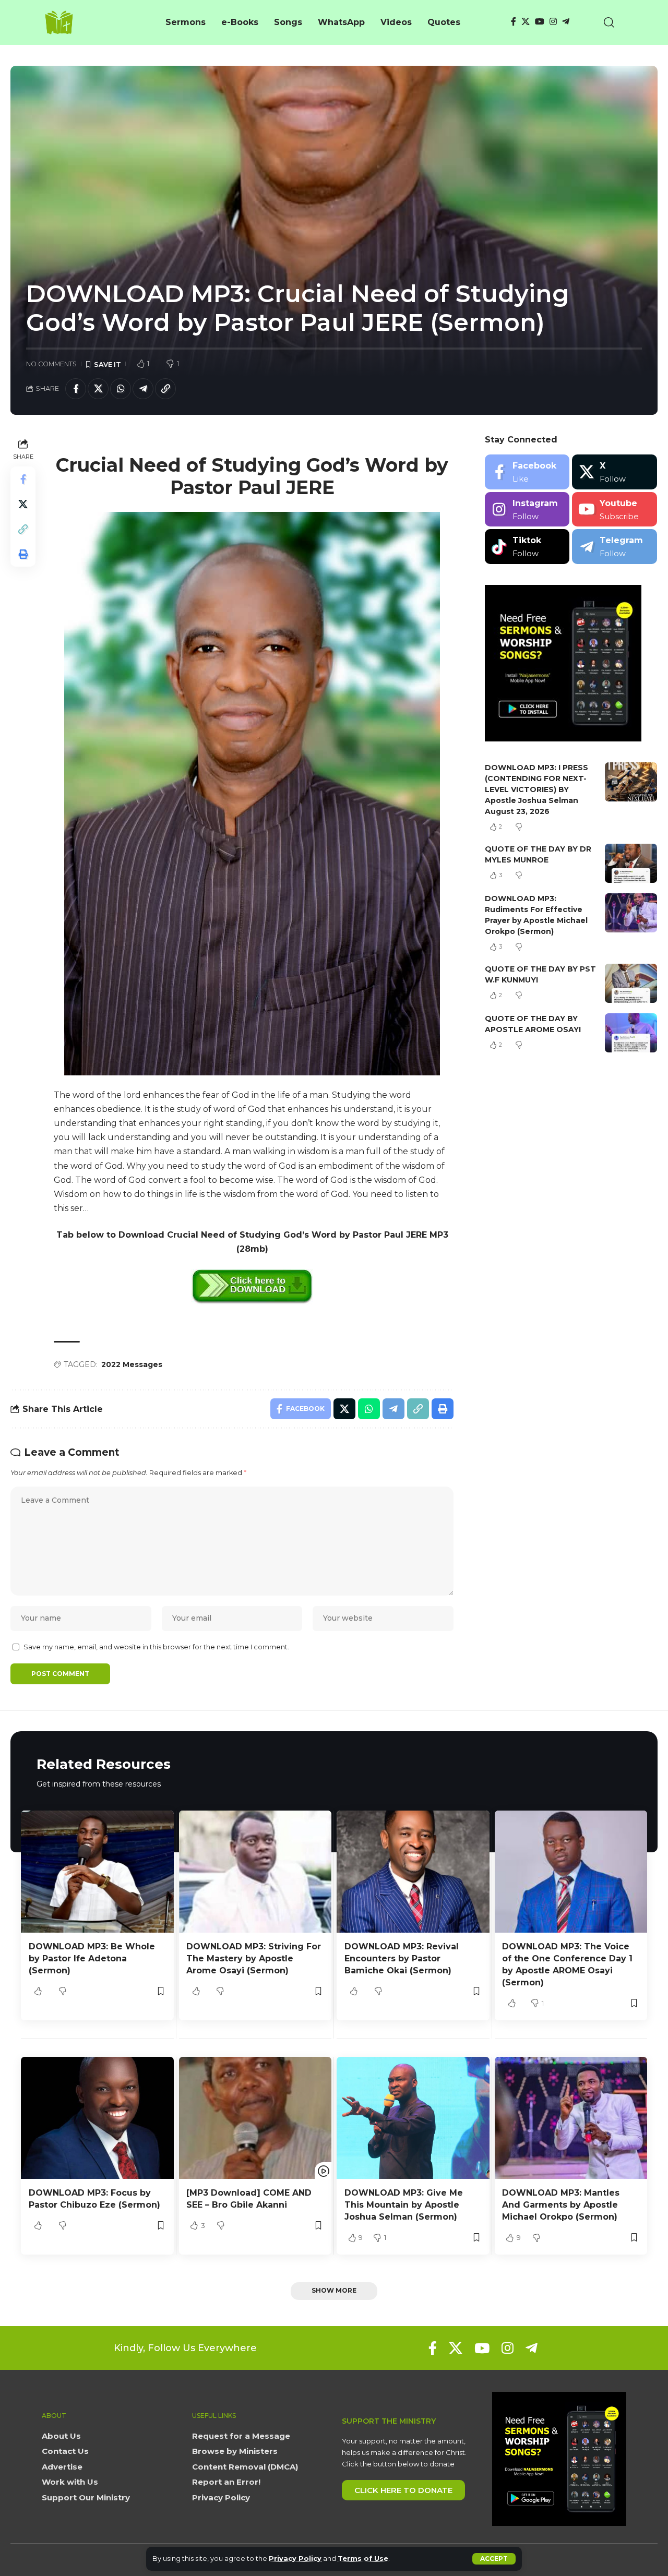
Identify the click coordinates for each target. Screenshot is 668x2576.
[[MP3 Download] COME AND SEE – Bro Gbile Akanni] (255, 2118)
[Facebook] (514, 22)
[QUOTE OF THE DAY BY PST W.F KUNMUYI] (631, 983)
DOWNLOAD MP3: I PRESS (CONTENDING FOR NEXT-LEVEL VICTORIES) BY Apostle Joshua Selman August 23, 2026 (536, 789)
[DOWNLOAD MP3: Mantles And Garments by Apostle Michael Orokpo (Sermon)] (571, 2118)
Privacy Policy (295, 2559)
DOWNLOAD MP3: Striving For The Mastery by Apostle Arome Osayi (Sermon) (254, 1958)
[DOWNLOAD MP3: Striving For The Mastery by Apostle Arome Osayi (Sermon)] (255, 1872)
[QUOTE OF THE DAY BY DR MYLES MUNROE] (631, 863)
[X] (526, 22)
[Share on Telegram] (143, 389)
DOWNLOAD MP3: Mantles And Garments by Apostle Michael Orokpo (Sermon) (561, 2205)
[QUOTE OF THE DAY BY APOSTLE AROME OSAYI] (631, 1033)
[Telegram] (566, 22)
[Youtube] (615, 510)
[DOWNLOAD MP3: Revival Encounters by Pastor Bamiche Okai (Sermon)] (413, 1872)
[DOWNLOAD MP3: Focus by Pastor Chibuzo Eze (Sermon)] (97, 2118)
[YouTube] (540, 22)
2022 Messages (132, 1364)
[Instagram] (553, 22)
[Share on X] (98, 389)
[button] (494, 2559)
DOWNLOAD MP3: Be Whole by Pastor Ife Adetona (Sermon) (92, 1958)
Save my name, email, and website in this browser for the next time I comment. (156, 1647)
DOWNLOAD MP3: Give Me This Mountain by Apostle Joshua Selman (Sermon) (404, 2205)
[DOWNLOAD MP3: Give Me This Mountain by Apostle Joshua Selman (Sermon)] (413, 2118)
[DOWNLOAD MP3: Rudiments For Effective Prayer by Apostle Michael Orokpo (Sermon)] (631, 913)
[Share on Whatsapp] (121, 389)
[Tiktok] (527, 547)
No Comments (51, 364)
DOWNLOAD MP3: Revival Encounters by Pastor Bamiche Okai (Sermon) (402, 1958)
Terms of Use (363, 2559)
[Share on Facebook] (76, 389)
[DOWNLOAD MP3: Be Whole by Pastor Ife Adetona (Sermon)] (97, 1872)
